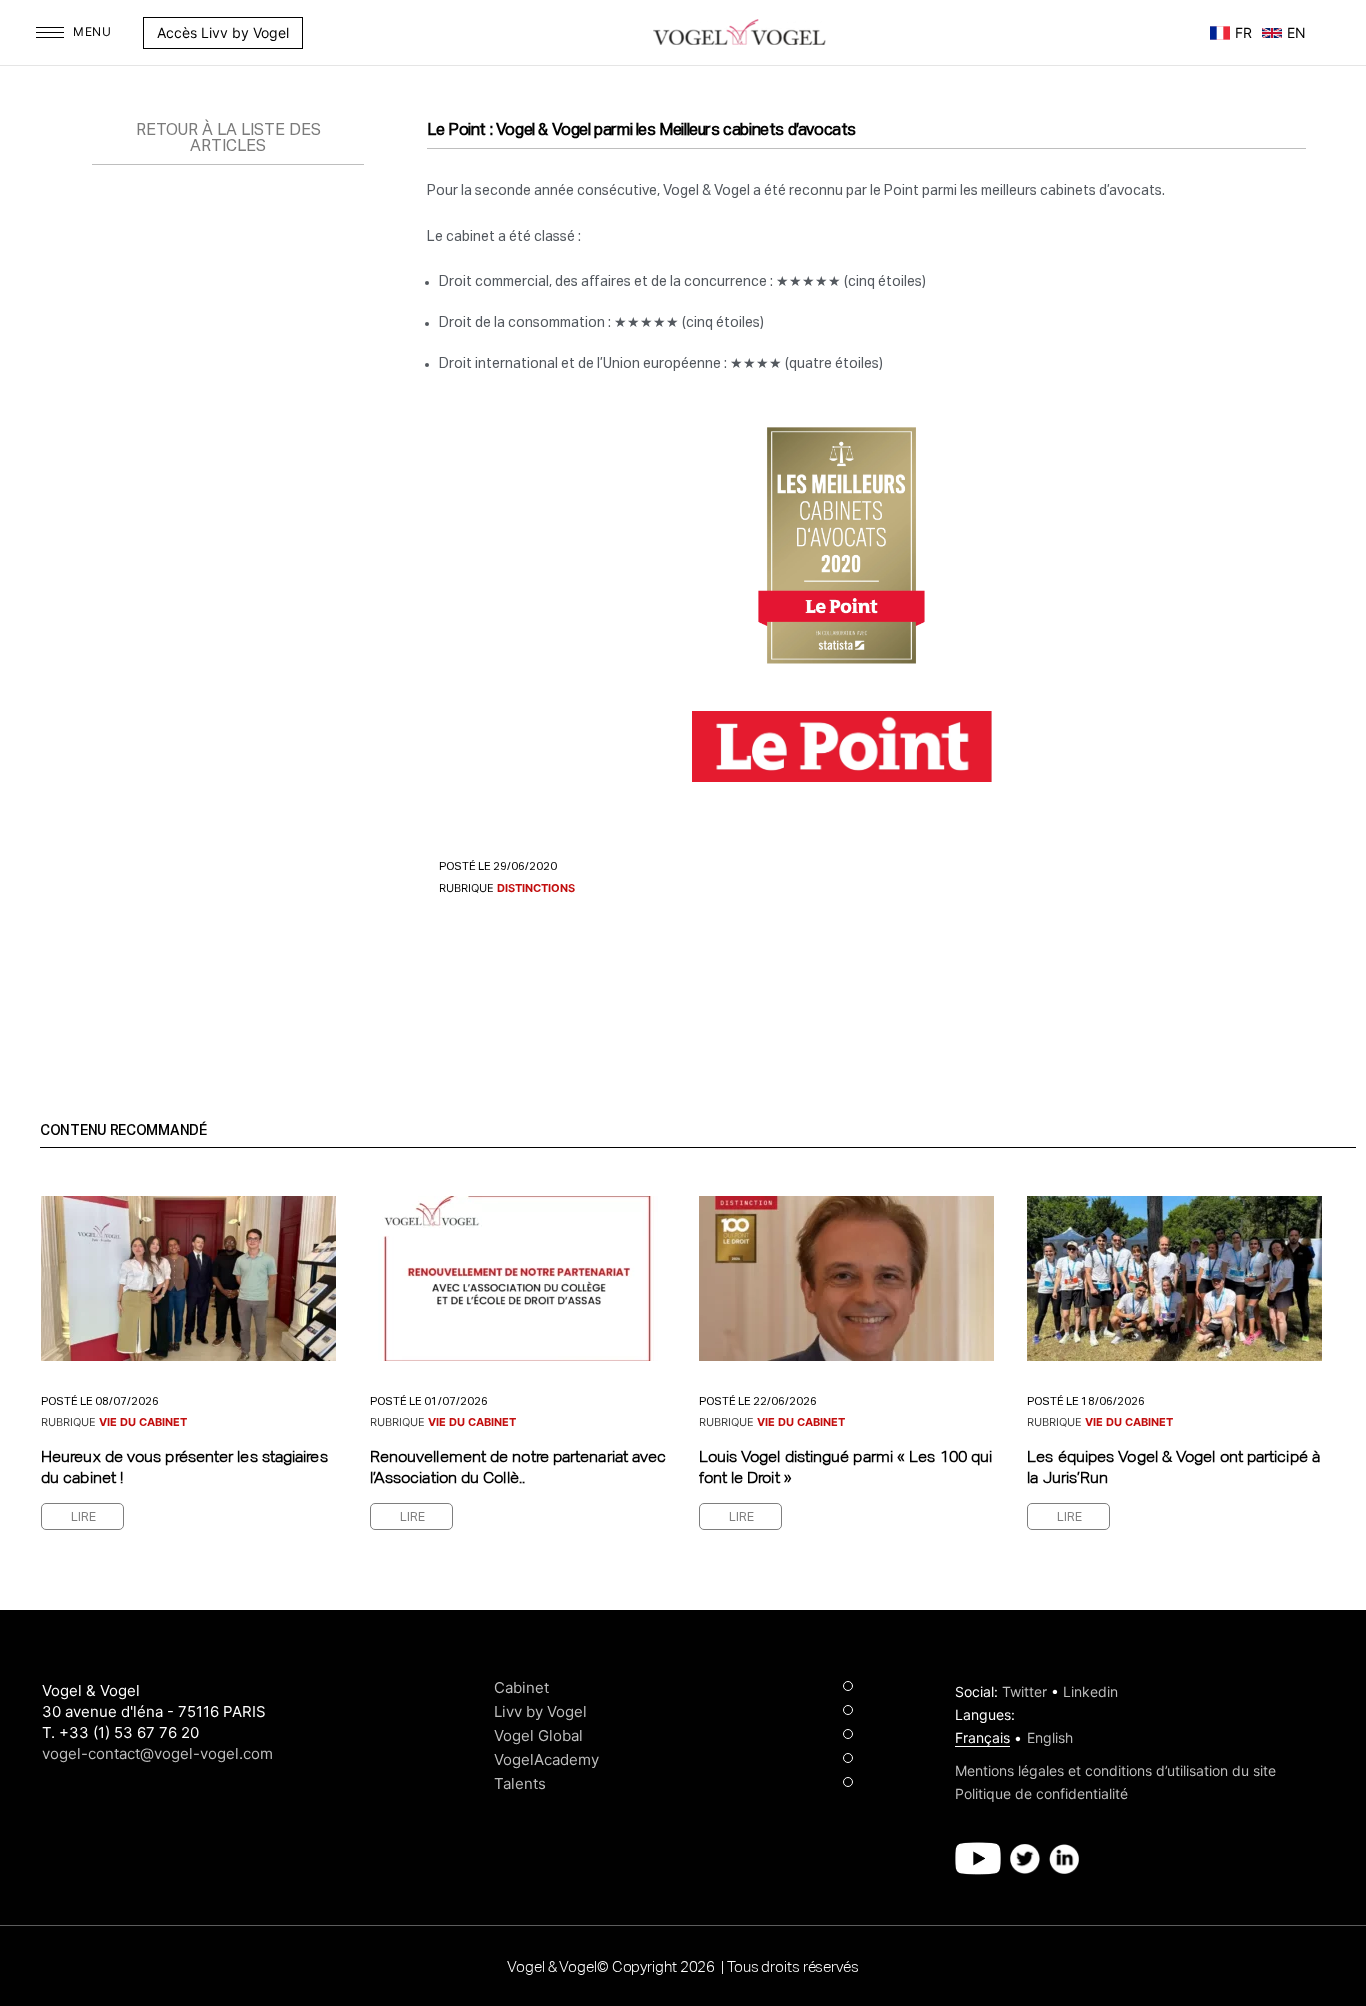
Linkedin (1090, 1691)
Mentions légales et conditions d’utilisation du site (1115, 1770)
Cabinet (521, 1687)
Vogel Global (538, 1735)
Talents (520, 1783)
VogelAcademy (546, 1759)
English (1050, 1737)
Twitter (1024, 1691)
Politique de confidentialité (1041, 1793)
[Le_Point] (842, 744)
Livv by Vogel (540, 1711)
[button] (313, 33)
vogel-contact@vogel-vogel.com (157, 1753)
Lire (83, 1518)
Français (982, 1737)
